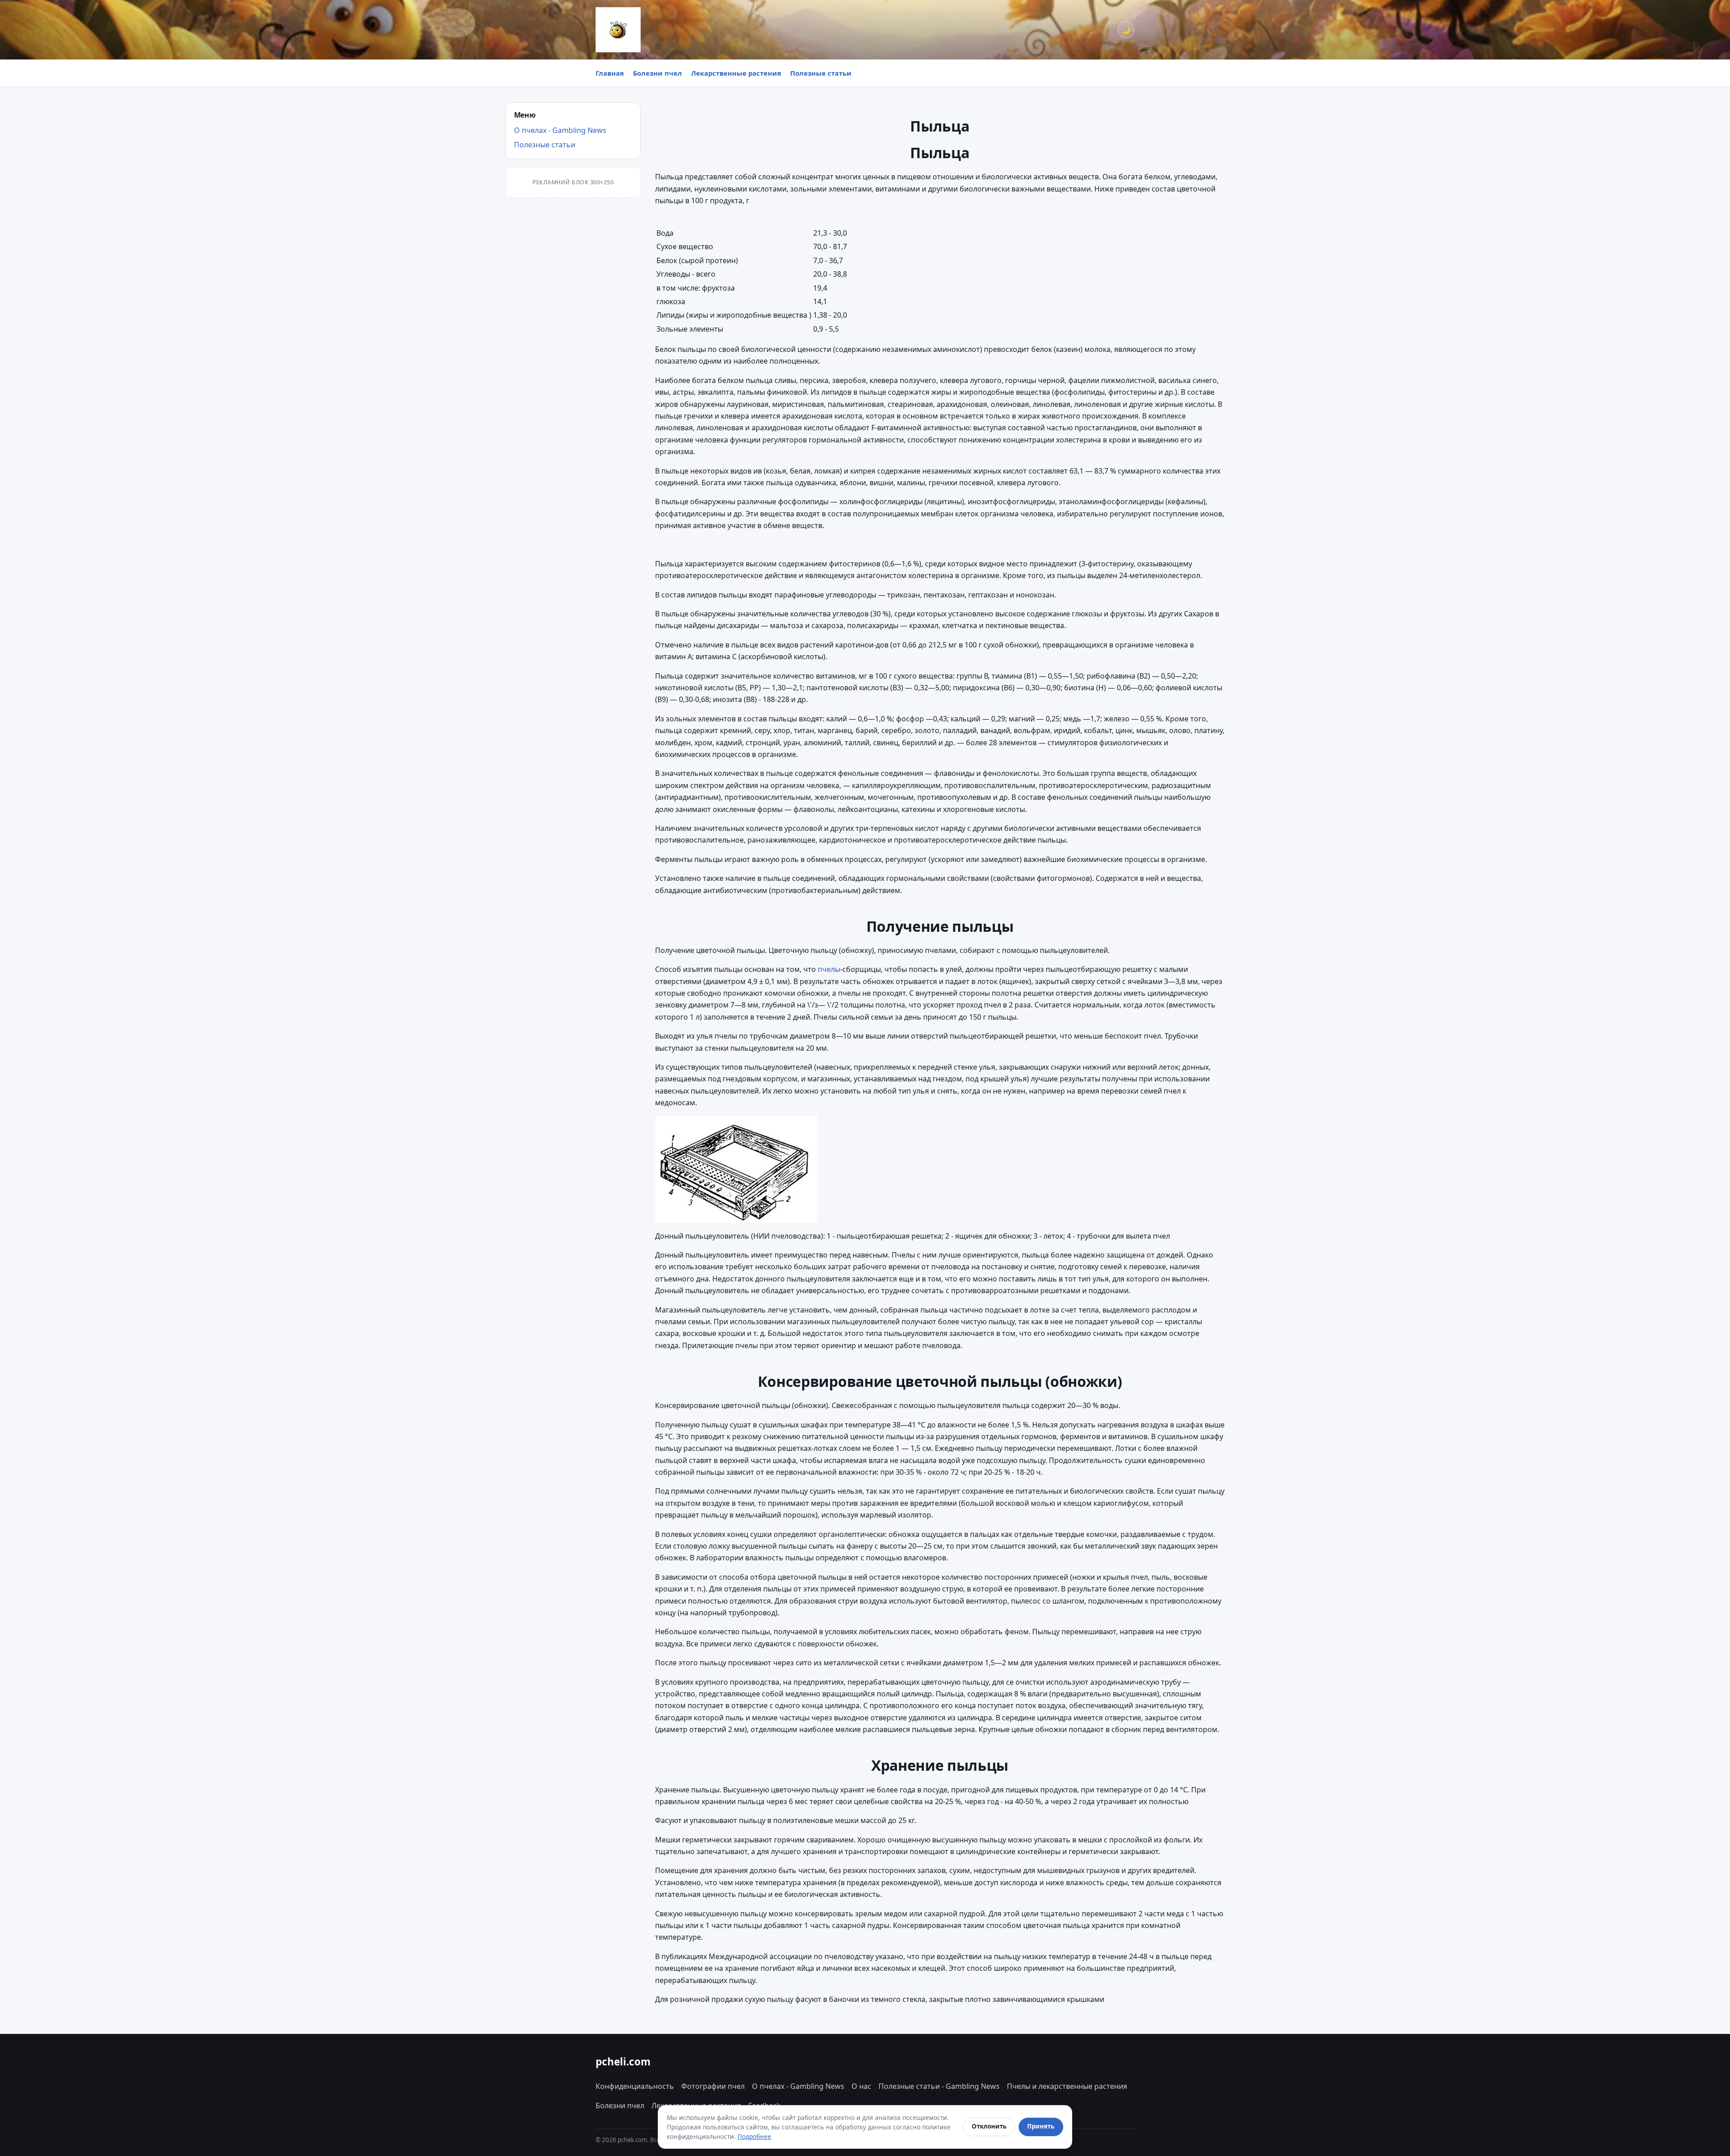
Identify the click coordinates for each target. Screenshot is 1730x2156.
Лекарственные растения (736, 73)
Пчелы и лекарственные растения (1067, 2086)
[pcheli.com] (618, 30)
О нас (861, 2086)
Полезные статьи (821, 73)
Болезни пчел (658, 73)
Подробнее (754, 2136)
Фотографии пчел (713, 2086)
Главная (610, 73)
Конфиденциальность (635, 2086)
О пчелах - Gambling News (560, 130)
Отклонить (989, 2126)
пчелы (829, 969)
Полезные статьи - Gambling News (939, 2086)
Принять (1041, 2126)
